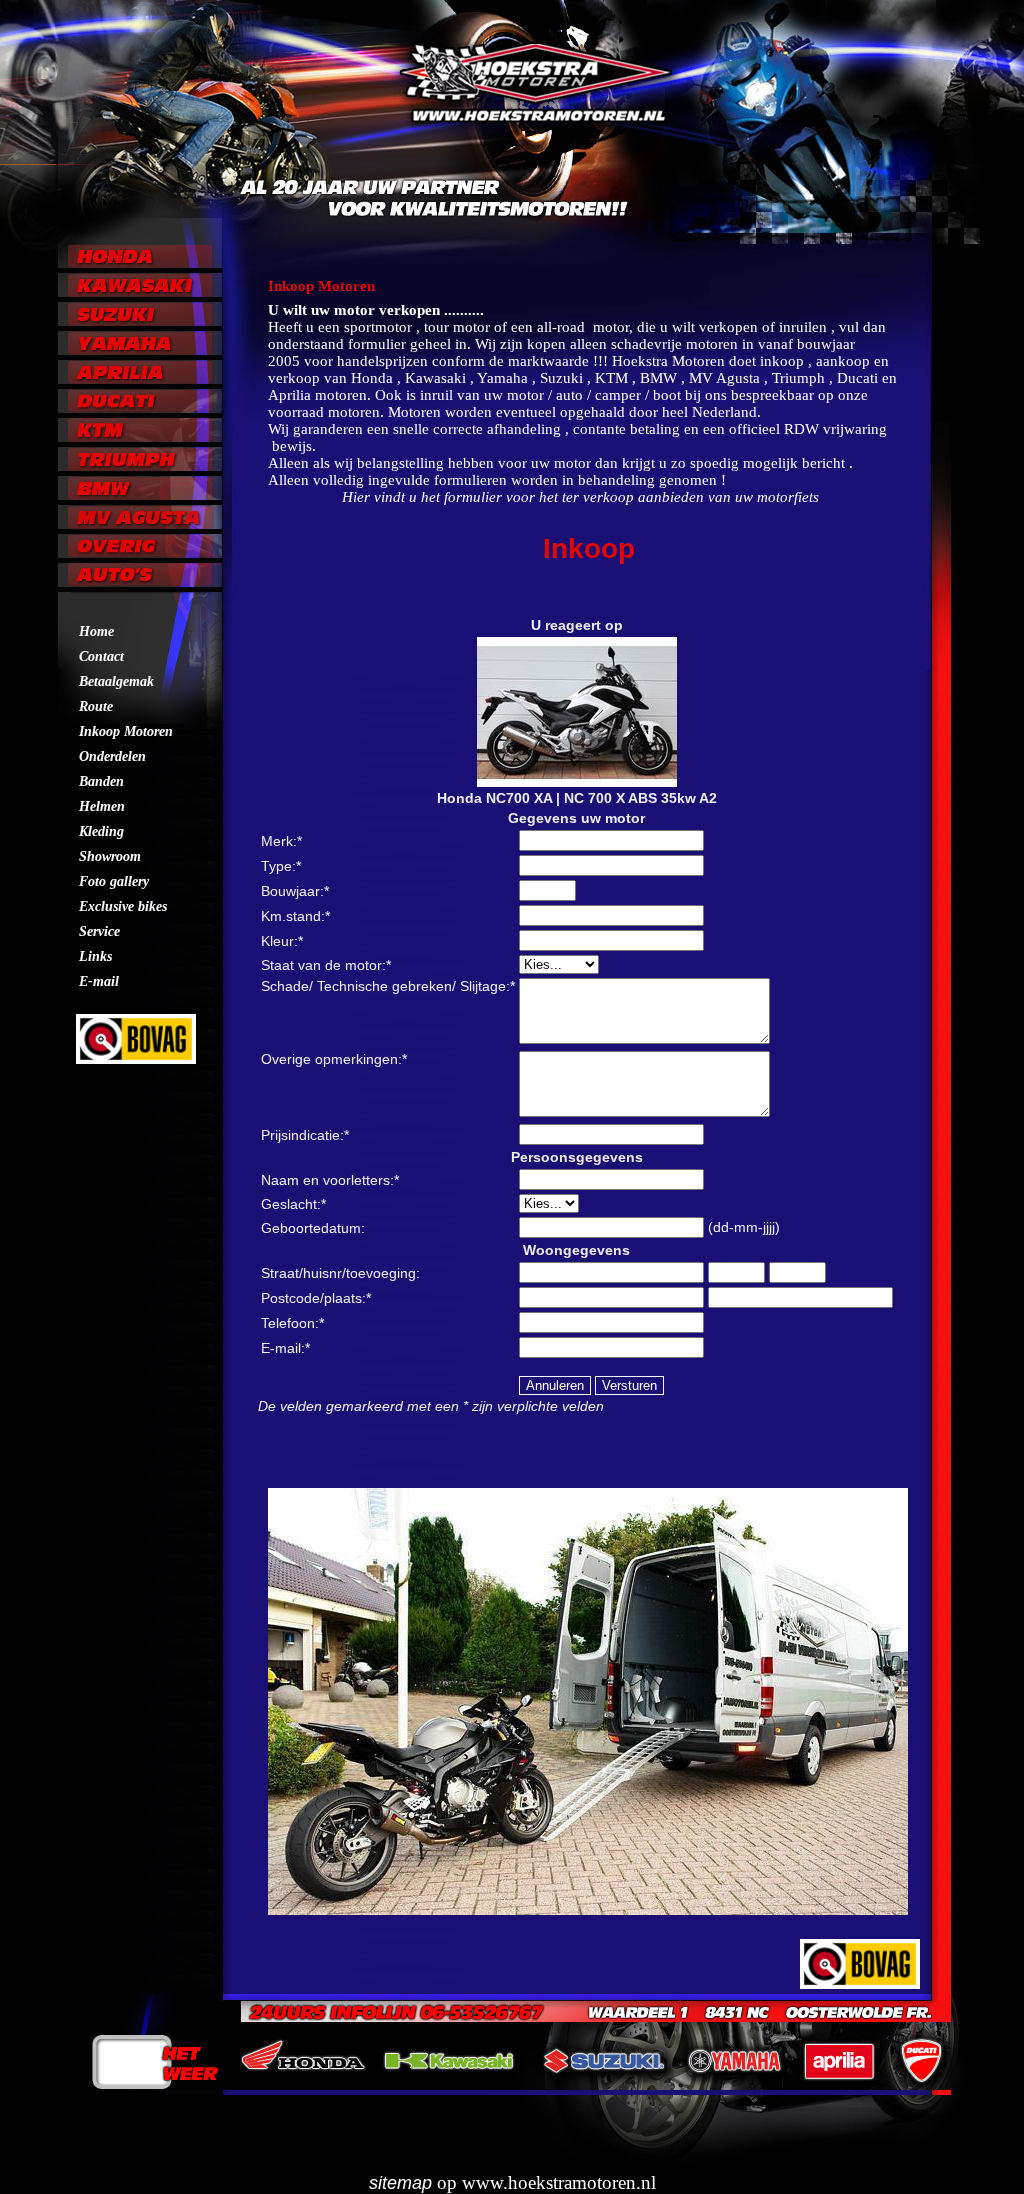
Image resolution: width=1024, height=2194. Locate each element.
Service (99, 931)
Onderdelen (112, 756)
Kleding (101, 831)
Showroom (110, 856)
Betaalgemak (116, 681)
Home (96, 631)
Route (96, 706)
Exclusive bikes (123, 906)
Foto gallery (114, 881)
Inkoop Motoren (126, 731)
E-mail (99, 981)
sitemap (400, 2183)
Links (95, 956)
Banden (101, 781)
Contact (101, 656)
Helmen (102, 806)
